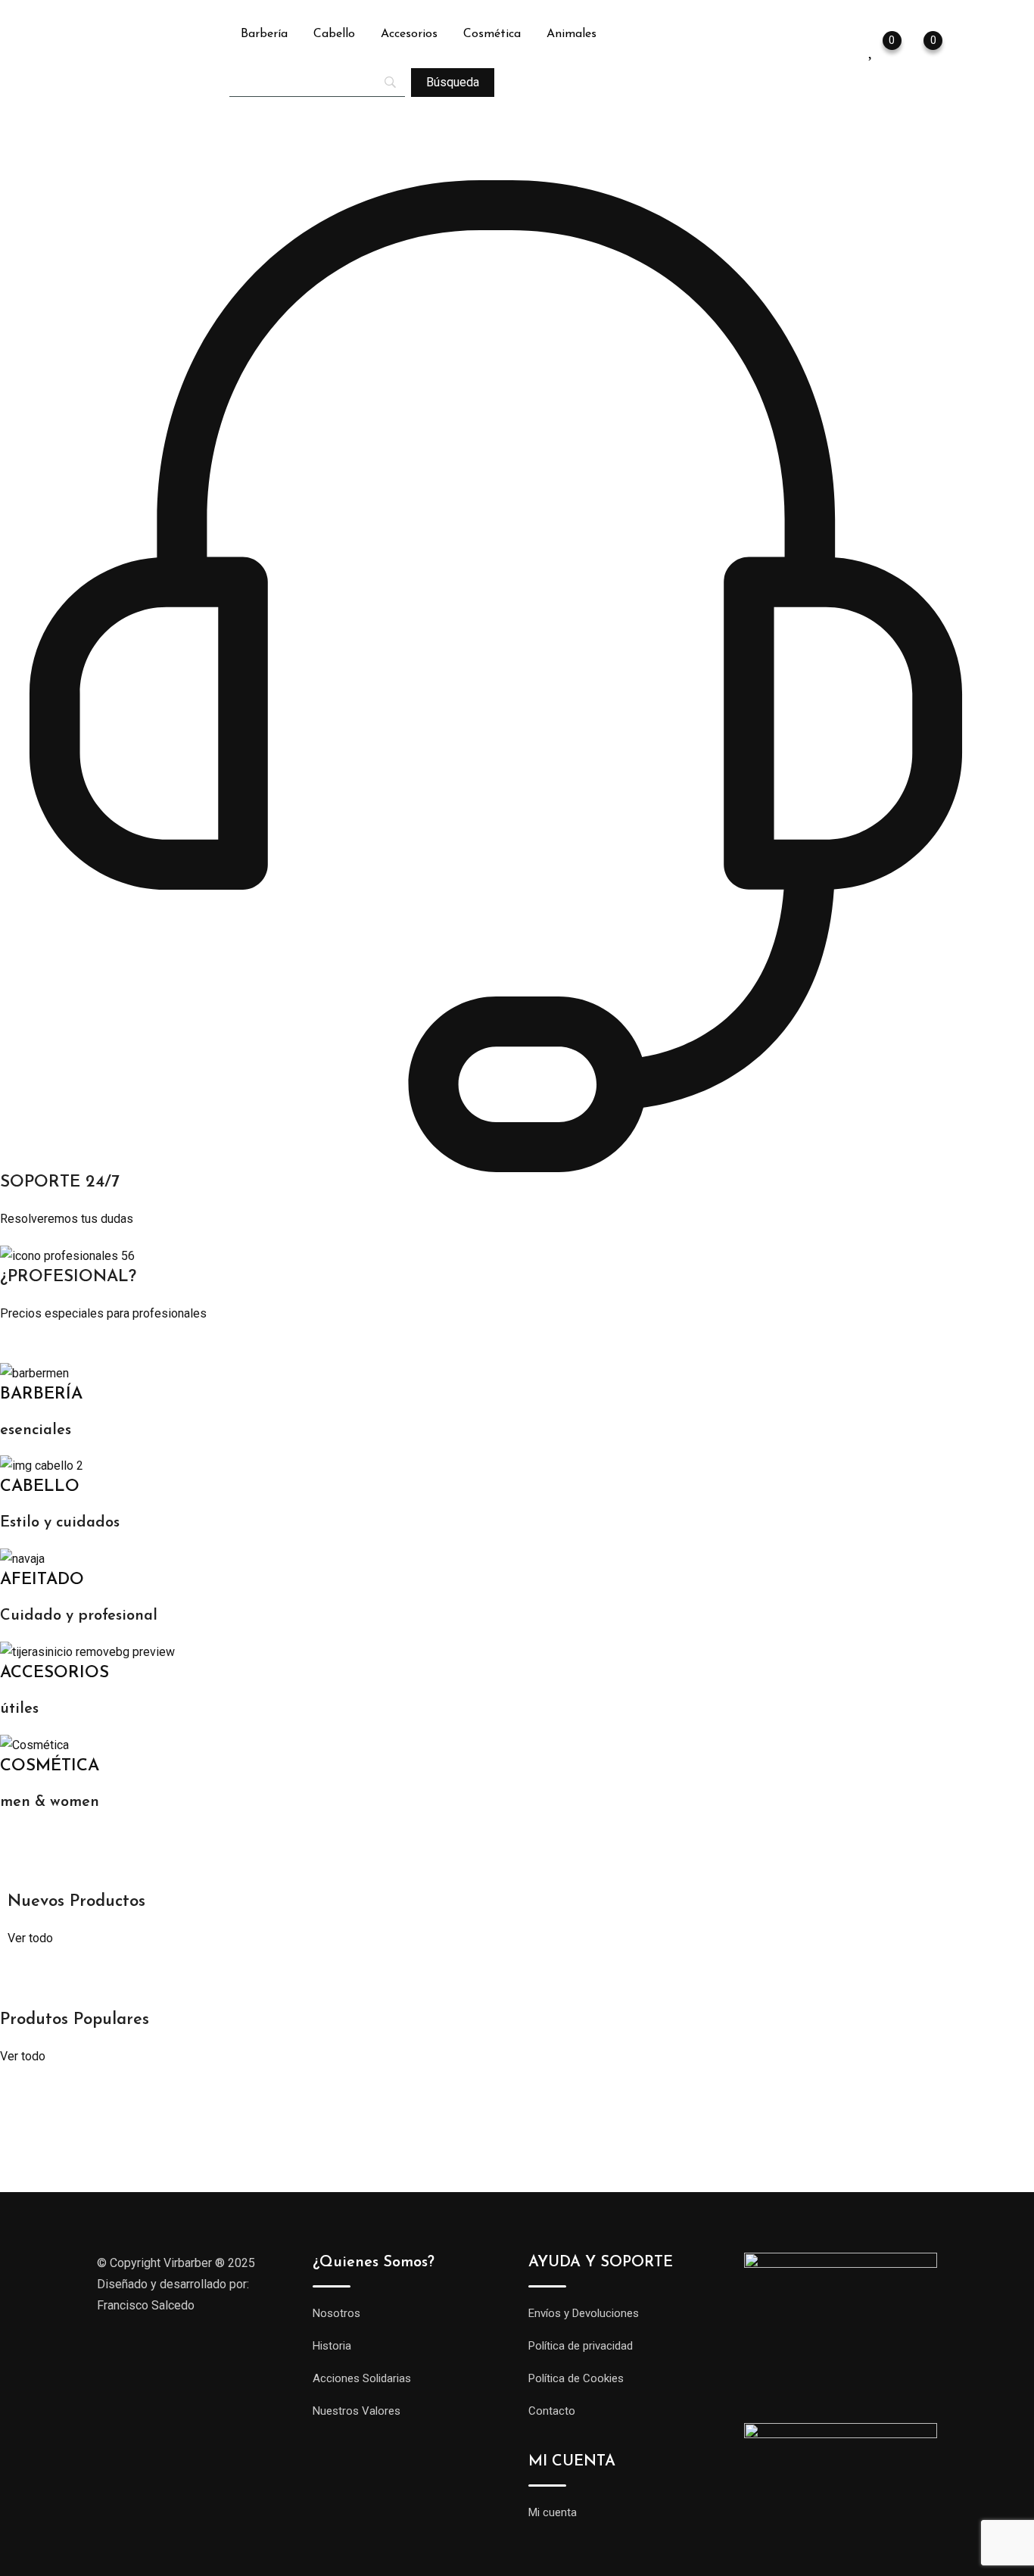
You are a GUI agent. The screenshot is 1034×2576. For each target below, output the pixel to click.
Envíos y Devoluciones (584, 2313)
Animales (572, 34)
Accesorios (409, 34)
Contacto (552, 2411)
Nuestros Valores (357, 2411)
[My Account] (846, 49)
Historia (332, 2346)
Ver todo (30, 1938)
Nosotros (336, 2313)
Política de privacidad (581, 2346)
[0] (918, 49)
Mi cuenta (553, 2512)
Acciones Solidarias (362, 2378)
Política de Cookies (576, 2378)
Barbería (264, 34)
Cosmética (492, 34)
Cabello (334, 34)
